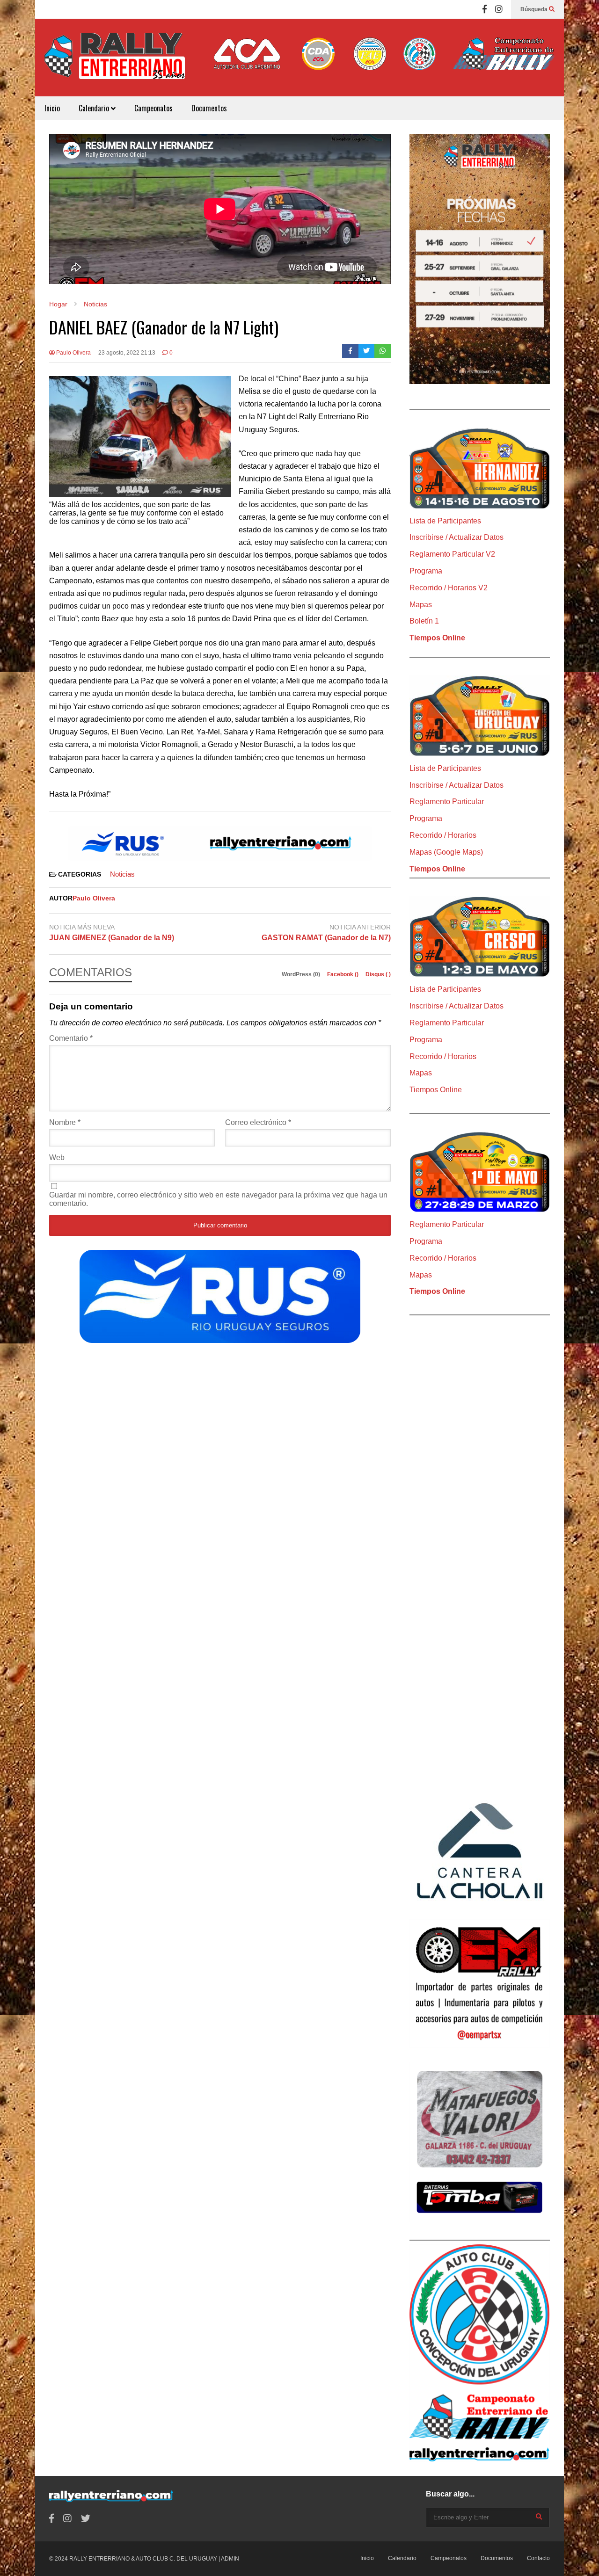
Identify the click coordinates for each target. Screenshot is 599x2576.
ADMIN (230, 2559)
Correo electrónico (258, 1122)
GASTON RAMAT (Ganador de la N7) (326, 938)
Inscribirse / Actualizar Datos (457, 537)
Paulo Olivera (73, 353)
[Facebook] (485, 9)
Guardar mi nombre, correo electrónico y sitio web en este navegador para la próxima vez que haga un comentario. (218, 1199)
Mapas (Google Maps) (446, 852)
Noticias (122, 874)
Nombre (65, 1122)
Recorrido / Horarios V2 (449, 588)
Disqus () (378, 974)
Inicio (52, 108)
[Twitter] (367, 351)
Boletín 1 (424, 621)
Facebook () (343, 974)
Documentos (209, 108)
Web (57, 1157)
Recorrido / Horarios (443, 835)
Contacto (538, 2558)
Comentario (71, 1038)
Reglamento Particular (447, 802)
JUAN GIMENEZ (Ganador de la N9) (112, 938)
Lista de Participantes (445, 521)
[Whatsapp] (383, 351)
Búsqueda (535, 9)
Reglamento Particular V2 (452, 554)
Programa (426, 571)
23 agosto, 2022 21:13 (127, 353)
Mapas (421, 605)
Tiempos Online (437, 638)
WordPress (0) (302, 974)
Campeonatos (153, 108)
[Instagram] (499, 9)
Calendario (95, 108)
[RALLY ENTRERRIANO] (115, 62)
